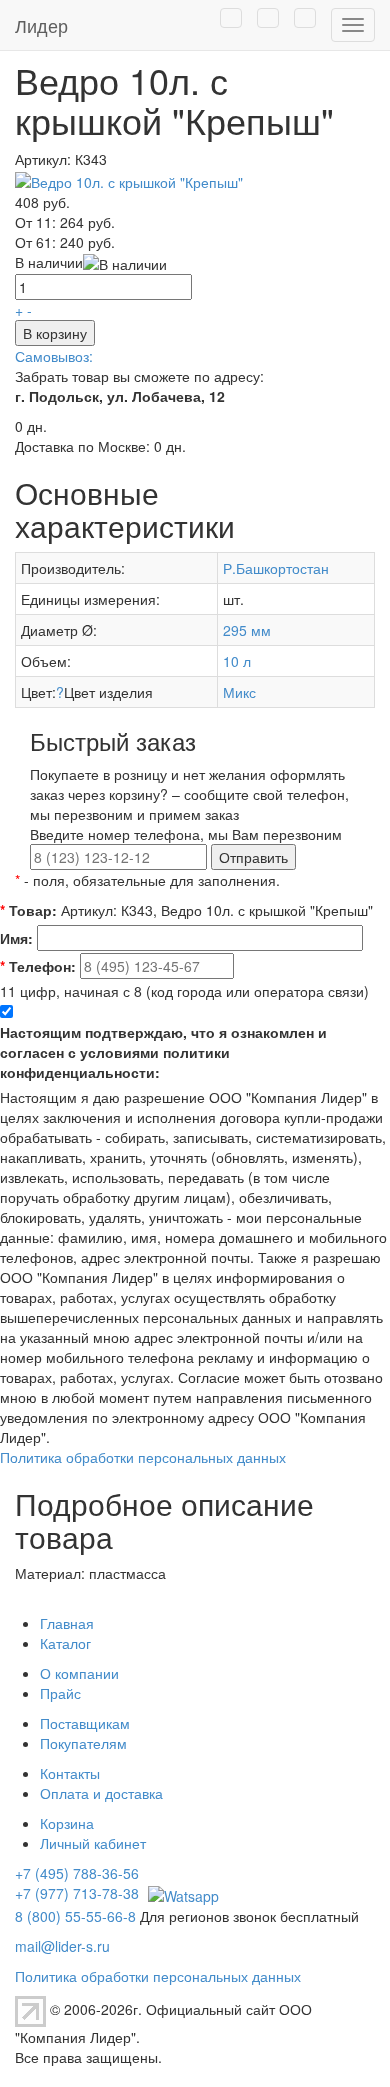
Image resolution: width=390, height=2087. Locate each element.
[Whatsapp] (181, 1893)
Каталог (65, 1643)
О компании (79, 1673)
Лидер (41, 25)
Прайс (60, 1693)
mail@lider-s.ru (62, 1946)
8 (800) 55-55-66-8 (75, 1916)
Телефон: (38, 966)
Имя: (16, 938)
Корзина (67, 1823)
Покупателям (83, 1743)
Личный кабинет (93, 1843)
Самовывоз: (54, 356)
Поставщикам (85, 1723)
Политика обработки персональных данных (143, 1457)
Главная (67, 1623)
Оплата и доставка (101, 1793)
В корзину (55, 333)
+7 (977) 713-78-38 (77, 1893)
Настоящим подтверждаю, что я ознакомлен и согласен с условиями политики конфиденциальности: (163, 1052)
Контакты (70, 1773)
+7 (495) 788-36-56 (77, 1873)
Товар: (28, 910)
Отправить (253, 857)
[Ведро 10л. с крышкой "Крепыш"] (129, 179)
